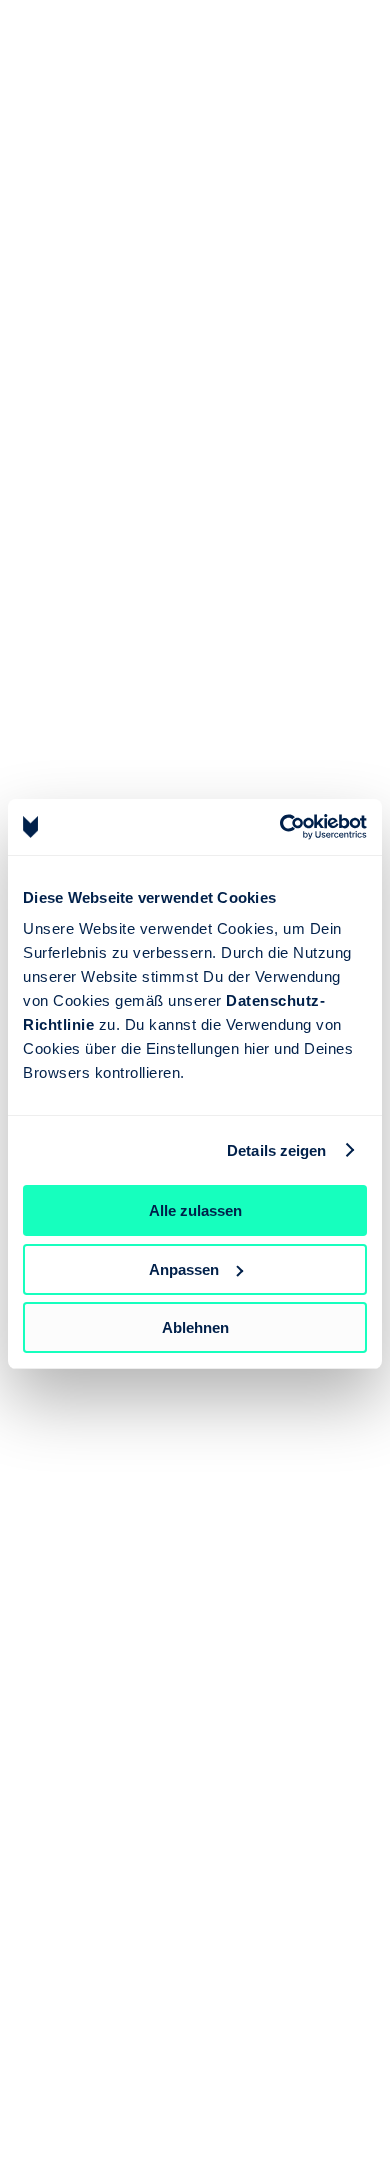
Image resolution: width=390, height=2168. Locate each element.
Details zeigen (276, 1150)
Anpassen (184, 1269)
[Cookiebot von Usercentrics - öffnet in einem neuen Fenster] (280, 827)
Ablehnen (195, 1327)
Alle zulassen (195, 1210)
